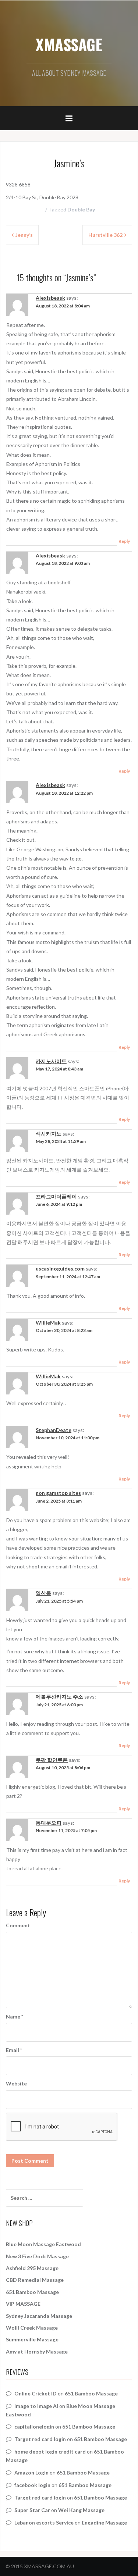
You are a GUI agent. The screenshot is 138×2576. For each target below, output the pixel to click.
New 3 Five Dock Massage (37, 2256)
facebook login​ (32, 2485)
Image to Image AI (36, 2406)
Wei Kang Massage (81, 2510)
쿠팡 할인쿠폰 (52, 1760)
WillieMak (48, 1323)
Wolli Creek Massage (32, 2328)
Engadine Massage (104, 2522)
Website (16, 2083)
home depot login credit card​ (50, 2452)
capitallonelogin (34, 2427)
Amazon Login (31, 2472)
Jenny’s (24, 235)
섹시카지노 (49, 1134)
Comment (18, 1925)
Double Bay (81, 209)
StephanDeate (54, 1430)
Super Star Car (32, 2510)
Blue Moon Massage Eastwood (43, 2244)
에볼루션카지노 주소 (59, 1697)
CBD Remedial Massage (35, 2280)
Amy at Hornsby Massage (37, 2351)
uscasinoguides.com (60, 1269)
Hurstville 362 (105, 235)
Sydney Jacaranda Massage (39, 2316)
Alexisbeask (50, 298)
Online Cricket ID (36, 2393)
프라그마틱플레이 (56, 1196)
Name (15, 2016)
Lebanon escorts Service (44, 2522)
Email (14, 2050)
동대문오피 (49, 1823)
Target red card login (40, 2439)
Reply (124, 541)
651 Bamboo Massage (32, 2292)
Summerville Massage (32, 2339)
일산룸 (43, 1593)
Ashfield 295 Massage (32, 2268)
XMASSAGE (69, 44)
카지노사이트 (51, 1061)
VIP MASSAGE (23, 2304)
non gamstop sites (58, 1493)
